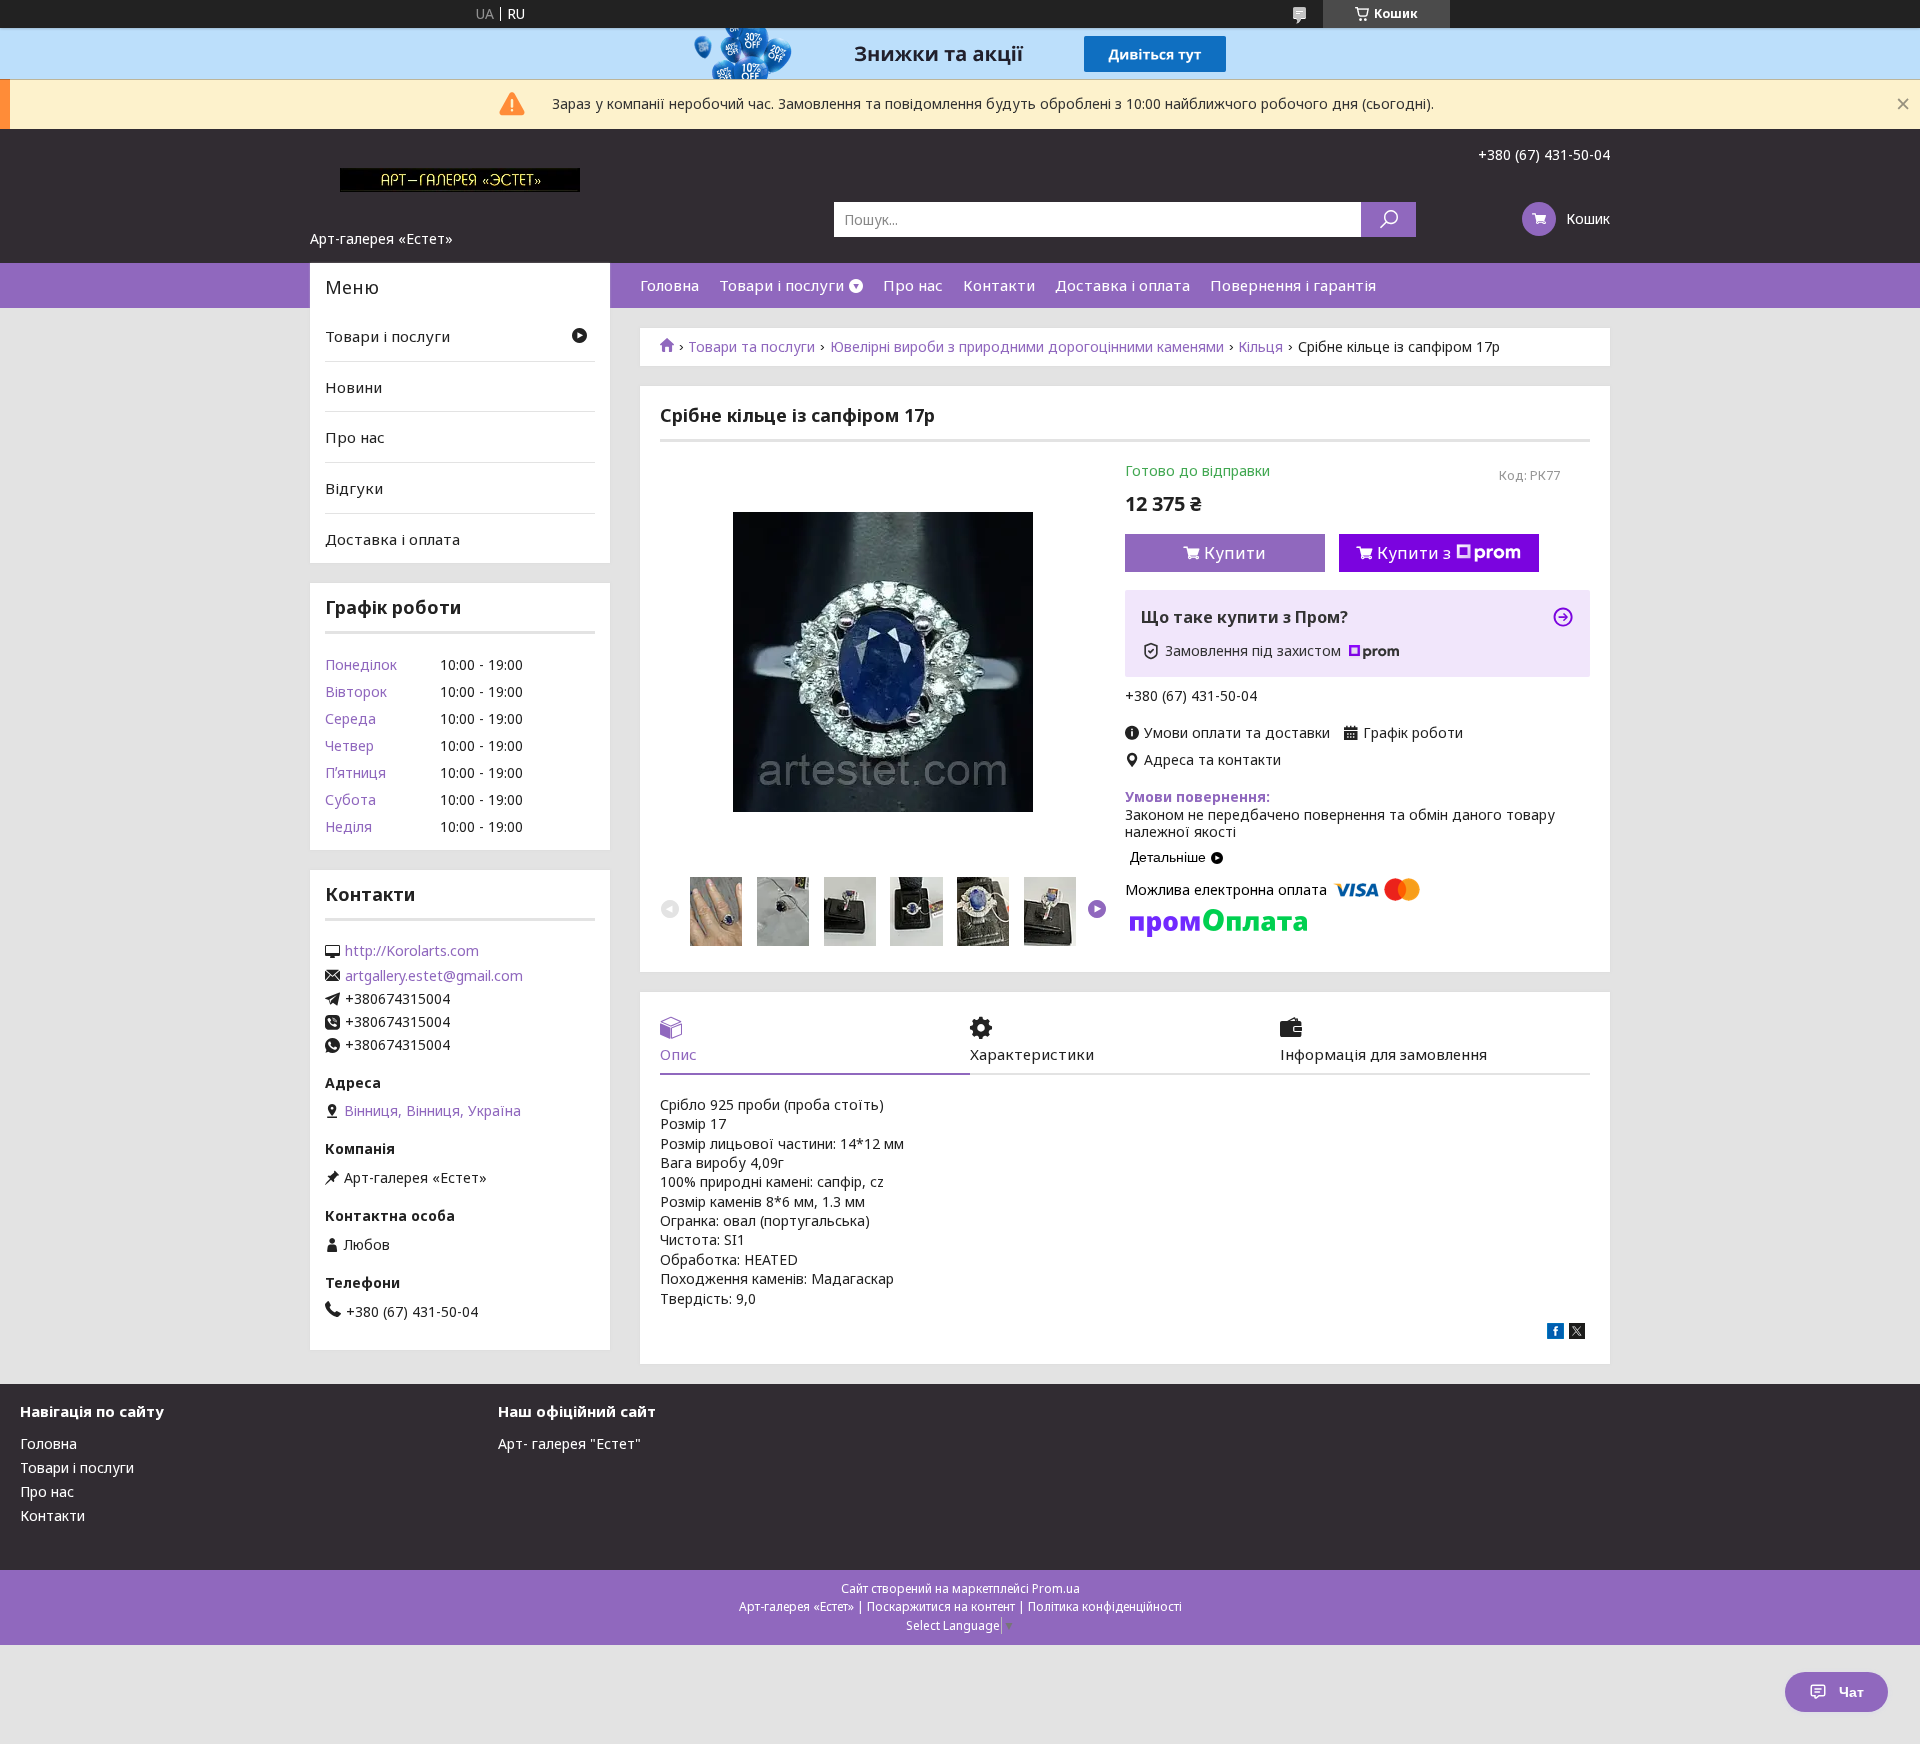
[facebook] (1555, 1333)
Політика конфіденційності (1105, 1606)
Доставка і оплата (1122, 285)
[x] (1577, 1333)
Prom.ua (1056, 1588)
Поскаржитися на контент (941, 1606)
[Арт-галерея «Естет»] (460, 179)
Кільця (1260, 347)
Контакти (999, 285)
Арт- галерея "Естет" (569, 1443)
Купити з (1414, 553)
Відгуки (354, 488)
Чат (1851, 1692)
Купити (1235, 553)
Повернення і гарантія (1293, 285)
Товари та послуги (751, 347)
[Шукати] (1388, 219)
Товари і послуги (781, 285)
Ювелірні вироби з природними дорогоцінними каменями (1027, 347)
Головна (669, 285)
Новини (353, 387)
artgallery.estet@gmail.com (434, 976)
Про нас (913, 285)
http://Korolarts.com (412, 951)
